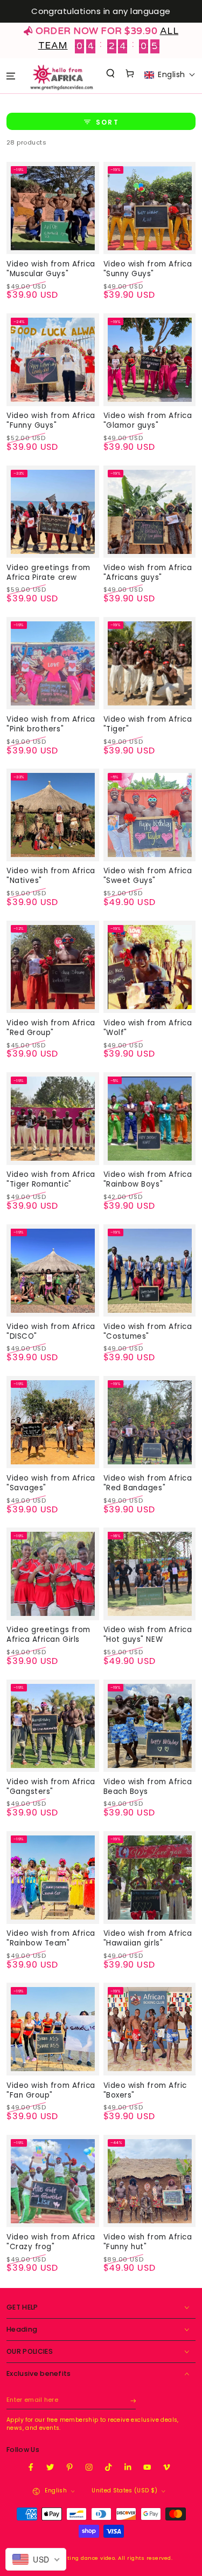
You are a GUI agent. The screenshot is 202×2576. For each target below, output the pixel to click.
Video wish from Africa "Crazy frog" (51, 2242)
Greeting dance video (85, 2558)
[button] (111, 73)
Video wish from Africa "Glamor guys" (148, 420)
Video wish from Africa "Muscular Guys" (51, 269)
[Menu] (11, 76)
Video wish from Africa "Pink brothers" (51, 724)
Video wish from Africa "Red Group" (51, 1028)
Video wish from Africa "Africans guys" (148, 573)
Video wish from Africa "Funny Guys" (51, 420)
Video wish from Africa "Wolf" (148, 1028)
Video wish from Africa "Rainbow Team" (51, 1938)
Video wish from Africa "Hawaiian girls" (148, 1938)
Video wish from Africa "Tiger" (148, 724)
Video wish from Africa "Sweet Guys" (148, 876)
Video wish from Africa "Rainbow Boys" (148, 1179)
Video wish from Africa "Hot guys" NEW (148, 1635)
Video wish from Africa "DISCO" (51, 1331)
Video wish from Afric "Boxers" (145, 2090)
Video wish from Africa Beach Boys (148, 1787)
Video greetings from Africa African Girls (48, 1635)
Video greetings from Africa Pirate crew (48, 573)
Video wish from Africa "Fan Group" (51, 2090)
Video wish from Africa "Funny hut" (148, 2242)
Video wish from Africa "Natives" (51, 876)
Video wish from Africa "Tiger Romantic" (51, 1179)
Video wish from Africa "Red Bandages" (148, 1483)
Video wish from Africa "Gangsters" (51, 1787)
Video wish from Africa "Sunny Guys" (148, 269)
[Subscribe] (133, 2400)
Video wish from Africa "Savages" (51, 1483)
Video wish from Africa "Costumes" (148, 1331)
